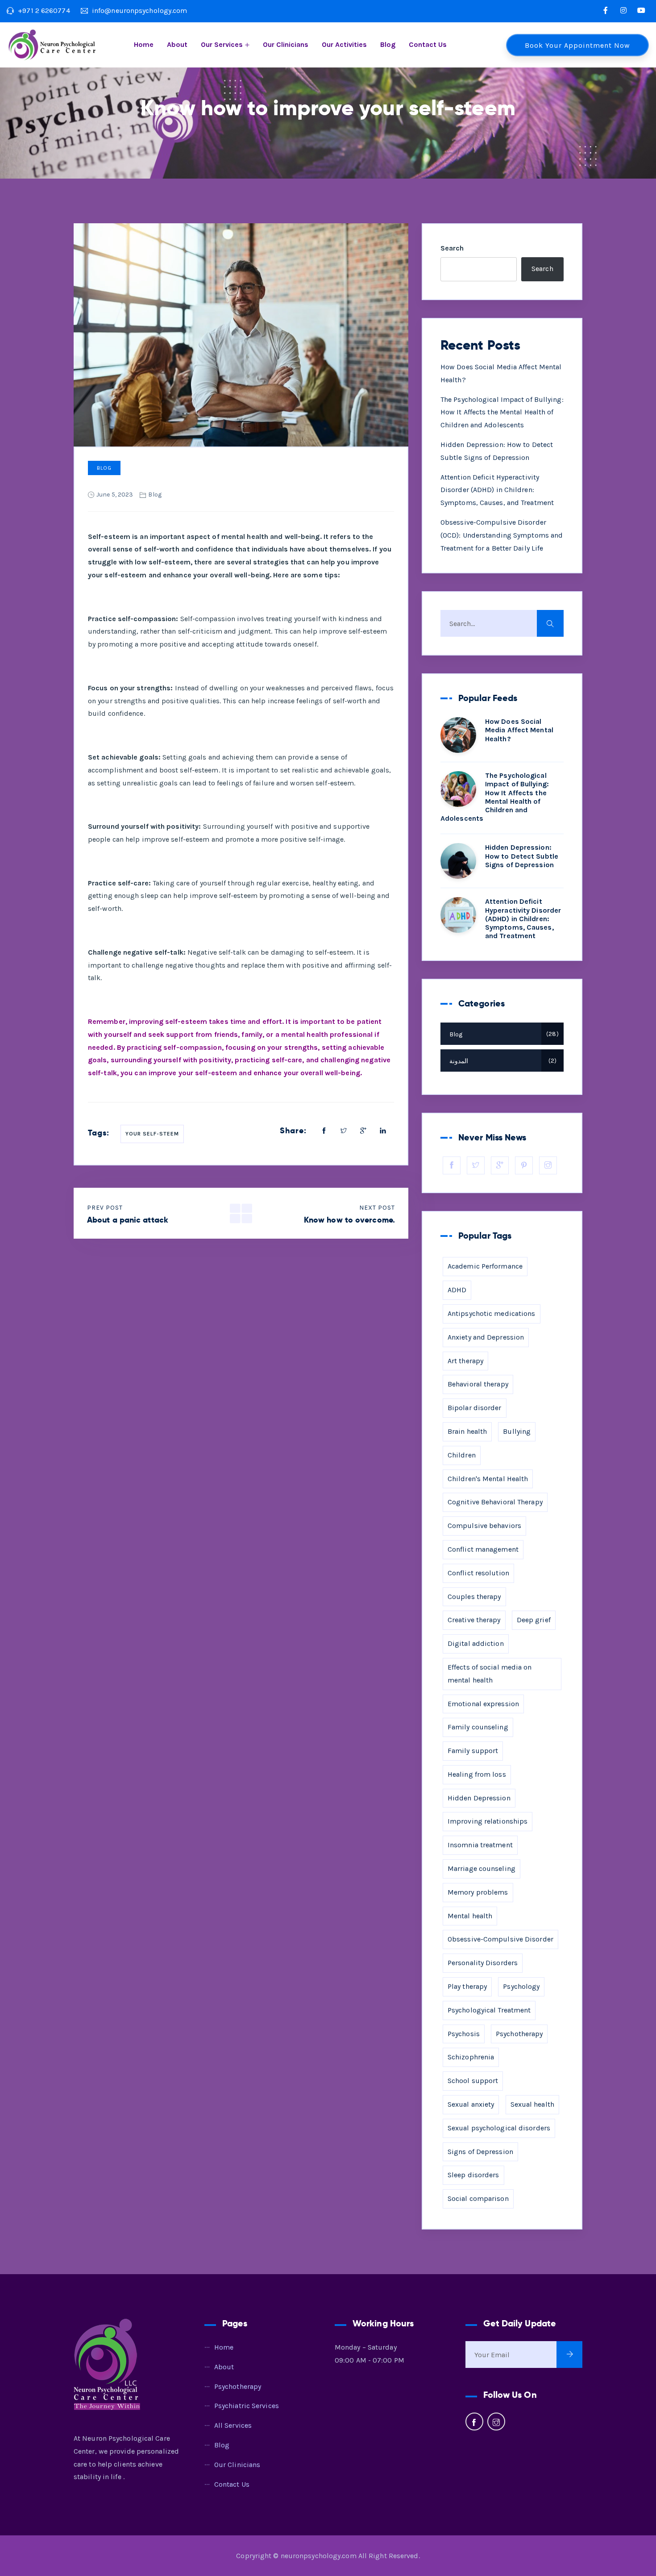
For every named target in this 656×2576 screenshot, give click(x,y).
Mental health (470, 1916)
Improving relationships (488, 1821)
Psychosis (464, 2034)
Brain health (467, 1431)
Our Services (222, 44)
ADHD (457, 1290)
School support (473, 2081)
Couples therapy (474, 1597)
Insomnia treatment (480, 1845)
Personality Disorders (483, 1963)
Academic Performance (485, 1266)
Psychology (521, 1986)
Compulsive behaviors (484, 1526)
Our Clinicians (286, 44)
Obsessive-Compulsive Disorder (500, 1939)
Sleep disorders (473, 2175)
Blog (388, 44)
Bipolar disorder (475, 1408)
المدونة (502, 1061)
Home (144, 44)
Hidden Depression (479, 1798)
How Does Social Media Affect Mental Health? (519, 730)
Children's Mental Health (488, 1479)
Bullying (517, 1431)
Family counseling (478, 1727)
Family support (473, 1751)
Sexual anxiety (471, 2104)
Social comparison (478, 2198)
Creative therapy (474, 1620)
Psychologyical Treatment (489, 2010)
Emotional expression (483, 1704)
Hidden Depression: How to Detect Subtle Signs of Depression (522, 856)
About (177, 44)
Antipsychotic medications (492, 1313)
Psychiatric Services (247, 2406)
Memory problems (478, 1892)
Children (462, 1455)
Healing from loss (477, 1774)
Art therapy (465, 1361)
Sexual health (532, 2104)
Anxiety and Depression (486, 1337)
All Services (233, 2425)
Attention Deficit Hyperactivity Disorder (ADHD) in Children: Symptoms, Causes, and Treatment (497, 490)
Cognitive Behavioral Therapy (495, 1502)
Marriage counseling (482, 1868)
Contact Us (428, 44)
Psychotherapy (519, 2034)
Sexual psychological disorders (499, 2128)
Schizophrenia (471, 2057)
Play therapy (467, 1986)
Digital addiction (476, 1643)
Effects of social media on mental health (490, 1674)
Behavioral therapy (478, 1384)
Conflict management (483, 1549)
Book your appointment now (577, 45)
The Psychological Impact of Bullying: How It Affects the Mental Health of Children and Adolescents (502, 412)
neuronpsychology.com (319, 2556)
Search (452, 248)
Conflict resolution (478, 1573)
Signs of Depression (480, 2152)
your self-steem (152, 1134)
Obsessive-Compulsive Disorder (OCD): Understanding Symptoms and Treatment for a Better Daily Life (502, 535)
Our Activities (344, 44)
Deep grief (534, 1620)
